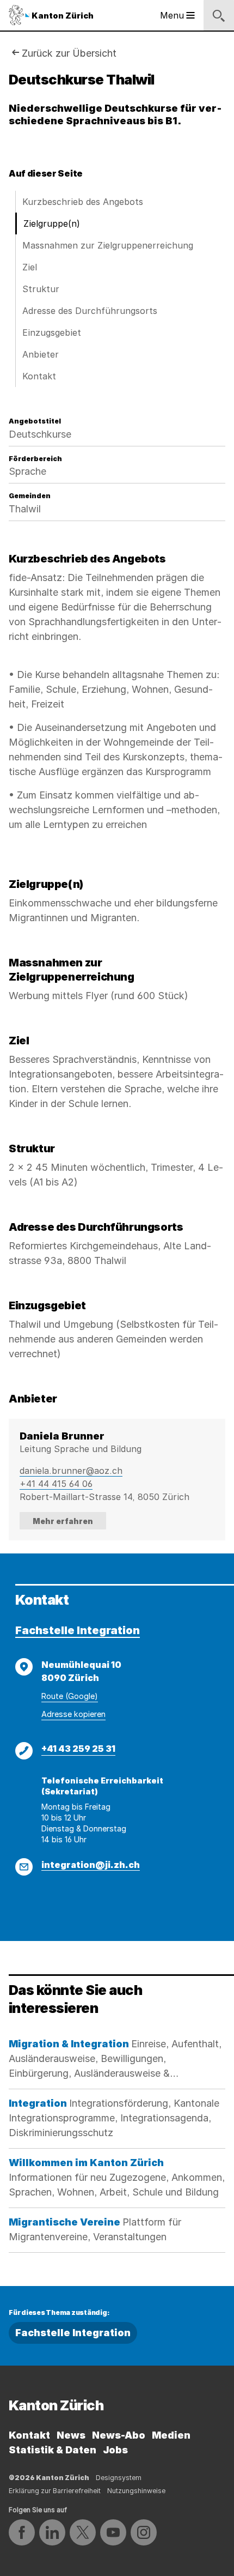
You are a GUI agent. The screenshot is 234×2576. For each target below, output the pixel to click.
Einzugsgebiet (52, 332)
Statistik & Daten (53, 2450)
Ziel (30, 267)
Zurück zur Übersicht (69, 53)
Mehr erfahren (63, 1521)
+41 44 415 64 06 (56, 1484)
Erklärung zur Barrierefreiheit (55, 2491)
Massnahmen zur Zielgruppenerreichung (108, 245)
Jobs (115, 2450)
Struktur (41, 289)
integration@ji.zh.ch (91, 1865)
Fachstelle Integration (78, 1630)
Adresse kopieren (73, 1714)
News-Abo (119, 2435)
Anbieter (41, 354)
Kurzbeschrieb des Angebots (83, 202)
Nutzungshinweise (136, 2491)
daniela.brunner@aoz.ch (71, 1471)
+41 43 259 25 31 (78, 1749)
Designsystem (119, 2478)
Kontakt (39, 376)
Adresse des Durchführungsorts (90, 311)
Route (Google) (70, 1696)
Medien (171, 2435)
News (71, 2435)
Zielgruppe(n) (52, 223)
